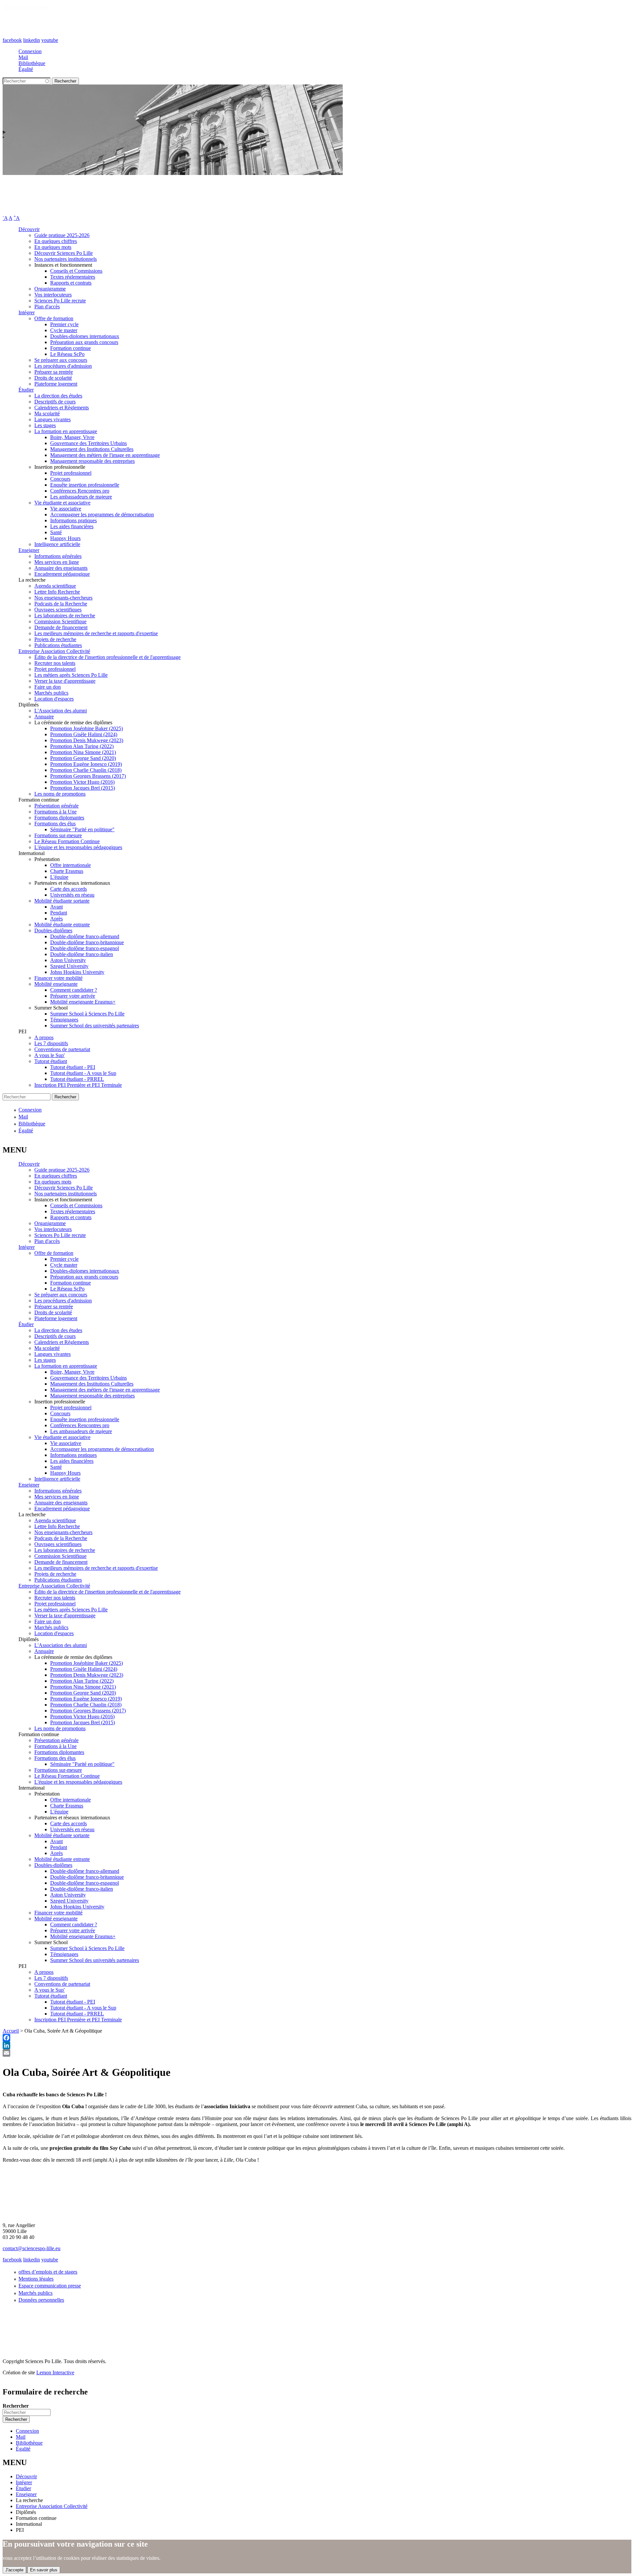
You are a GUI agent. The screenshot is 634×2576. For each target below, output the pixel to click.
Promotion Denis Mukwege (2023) (87, 740)
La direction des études (58, 396)
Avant (56, 907)
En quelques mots (53, 247)
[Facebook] (317, 2038)
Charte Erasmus (67, 871)
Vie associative (66, 509)
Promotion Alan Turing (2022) (82, 746)
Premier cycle (64, 324)
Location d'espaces (54, 699)
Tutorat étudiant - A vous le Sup (83, 1073)
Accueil (11, 2031)
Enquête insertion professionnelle (85, 485)
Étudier (26, 390)
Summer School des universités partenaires (95, 1026)
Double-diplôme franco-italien (82, 954)
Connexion (30, 51)
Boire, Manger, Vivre (72, 437)
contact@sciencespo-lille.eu (32, 2248)
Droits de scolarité (53, 378)
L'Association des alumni (61, 711)
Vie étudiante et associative (62, 503)
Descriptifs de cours (55, 402)
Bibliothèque (32, 63)
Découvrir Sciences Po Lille (64, 253)
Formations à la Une (55, 812)
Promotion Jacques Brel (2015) (83, 788)
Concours (60, 479)
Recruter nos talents (55, 663)
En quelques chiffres (56, 241)
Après (56, 919)
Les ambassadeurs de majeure (81, 497)
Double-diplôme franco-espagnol (85, 948)
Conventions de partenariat (62, 1049)
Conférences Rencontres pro (80, 491)
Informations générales (58, 556)
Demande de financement (61, 627)
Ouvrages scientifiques (58, 610)
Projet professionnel (71, 473)
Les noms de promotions (60, 794)
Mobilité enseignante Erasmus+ (83, 1002)
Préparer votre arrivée (73, 996)
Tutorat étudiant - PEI (73, 1067)
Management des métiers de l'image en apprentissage (105, 455)
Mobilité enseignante (56, 984)
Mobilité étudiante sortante (62, 901)
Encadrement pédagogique (62, 574)
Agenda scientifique (55, 586)
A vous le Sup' (50, 1055)
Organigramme (50, 289)
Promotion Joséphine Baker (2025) (87, 728)
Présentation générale (56, 806)
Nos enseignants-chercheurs (63, 598)
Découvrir (29, 229)
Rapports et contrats (71, 283)
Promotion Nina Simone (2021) (83, 752)
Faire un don (48, 687)
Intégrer (27, 312)
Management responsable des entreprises (92, 461)
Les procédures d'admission (63, 366)
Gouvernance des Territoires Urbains (88, 443)
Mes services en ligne (57, 562)
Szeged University (69, 966)
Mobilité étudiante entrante (62, 925)
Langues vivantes (53, 419)
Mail (23, 57)
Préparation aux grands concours (84, 342)
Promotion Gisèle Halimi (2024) (84, 734)
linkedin (32, 40)
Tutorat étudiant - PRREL (77, 1079)
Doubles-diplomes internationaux (85, 336)
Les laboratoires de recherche (65, 616)
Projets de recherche (55, 639)
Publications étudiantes (58, 645)
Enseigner (29, 550)
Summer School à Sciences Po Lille (87, 1014)
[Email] (317, 2053)
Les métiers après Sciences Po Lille (71, 675)
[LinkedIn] (317, 2045)
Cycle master (64, 330)
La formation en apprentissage (66, 431)
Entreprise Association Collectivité (54, 651)
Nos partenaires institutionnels (66, 259)
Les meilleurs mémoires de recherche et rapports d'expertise (96, 633)
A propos (44, 1037)
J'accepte (14, 2570)
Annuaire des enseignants (61, 568)
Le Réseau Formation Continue (67, 841)
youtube (50, 40)
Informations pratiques (73, 520)
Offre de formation (54, 318)
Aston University (68, 960)
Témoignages (64, 1020)
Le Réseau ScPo (67, 354)
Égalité (26, 69)
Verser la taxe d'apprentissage (65, 681)
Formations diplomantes (59, 818)
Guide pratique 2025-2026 (62, 235)
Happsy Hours (65, 538)
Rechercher (16, 2406)
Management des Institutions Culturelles (92, 449)
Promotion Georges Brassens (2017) (88, 776)
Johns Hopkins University (77, 972)
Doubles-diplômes (53, 930)
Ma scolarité (47, 413)
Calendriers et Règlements (62, 408)
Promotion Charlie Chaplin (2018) (86, 770)
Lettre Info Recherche (57, 592)
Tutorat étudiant (51, 1061)
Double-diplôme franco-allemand (85, 936)
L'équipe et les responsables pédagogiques (78, 847)
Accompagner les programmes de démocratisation (102, 515)
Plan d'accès (47, 307)
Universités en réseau (72, 895)
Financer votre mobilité (58, 978)
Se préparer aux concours (61, 360)
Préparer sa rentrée (54, 372)
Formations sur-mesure (58, 835)
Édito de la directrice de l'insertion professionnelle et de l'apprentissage (107, 657)
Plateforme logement (56, 384)
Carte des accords (69, 889)
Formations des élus (55, 824)
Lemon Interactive (55, 2372)
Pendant (59, 913)
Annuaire (44, 717)
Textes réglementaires (73, 277)
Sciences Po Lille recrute (60, 301)
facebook (12, 40)
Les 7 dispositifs (51, 1043)
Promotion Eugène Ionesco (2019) (86, 764)
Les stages (45, 425)
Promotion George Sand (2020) (83, 758)
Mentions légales (36, 2279)
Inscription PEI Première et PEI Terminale (78, 1085)
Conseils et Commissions (76, 271)
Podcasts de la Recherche (61, 604)
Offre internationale (70, 865)
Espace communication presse (50, 2286)
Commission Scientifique (60, 621)
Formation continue (70, 348)
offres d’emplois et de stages (48, 2272)
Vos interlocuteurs (53, 295)
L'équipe (59, 877)
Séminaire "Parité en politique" (82, 829)
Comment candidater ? (74, 990)
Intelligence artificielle (57, 544)
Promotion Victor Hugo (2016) (82, 782)
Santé (56, 532)
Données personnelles (41, 2300)
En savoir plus (44, 2570)
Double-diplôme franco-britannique (87, 942)
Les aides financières (72, 526)
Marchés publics (51, 693)
